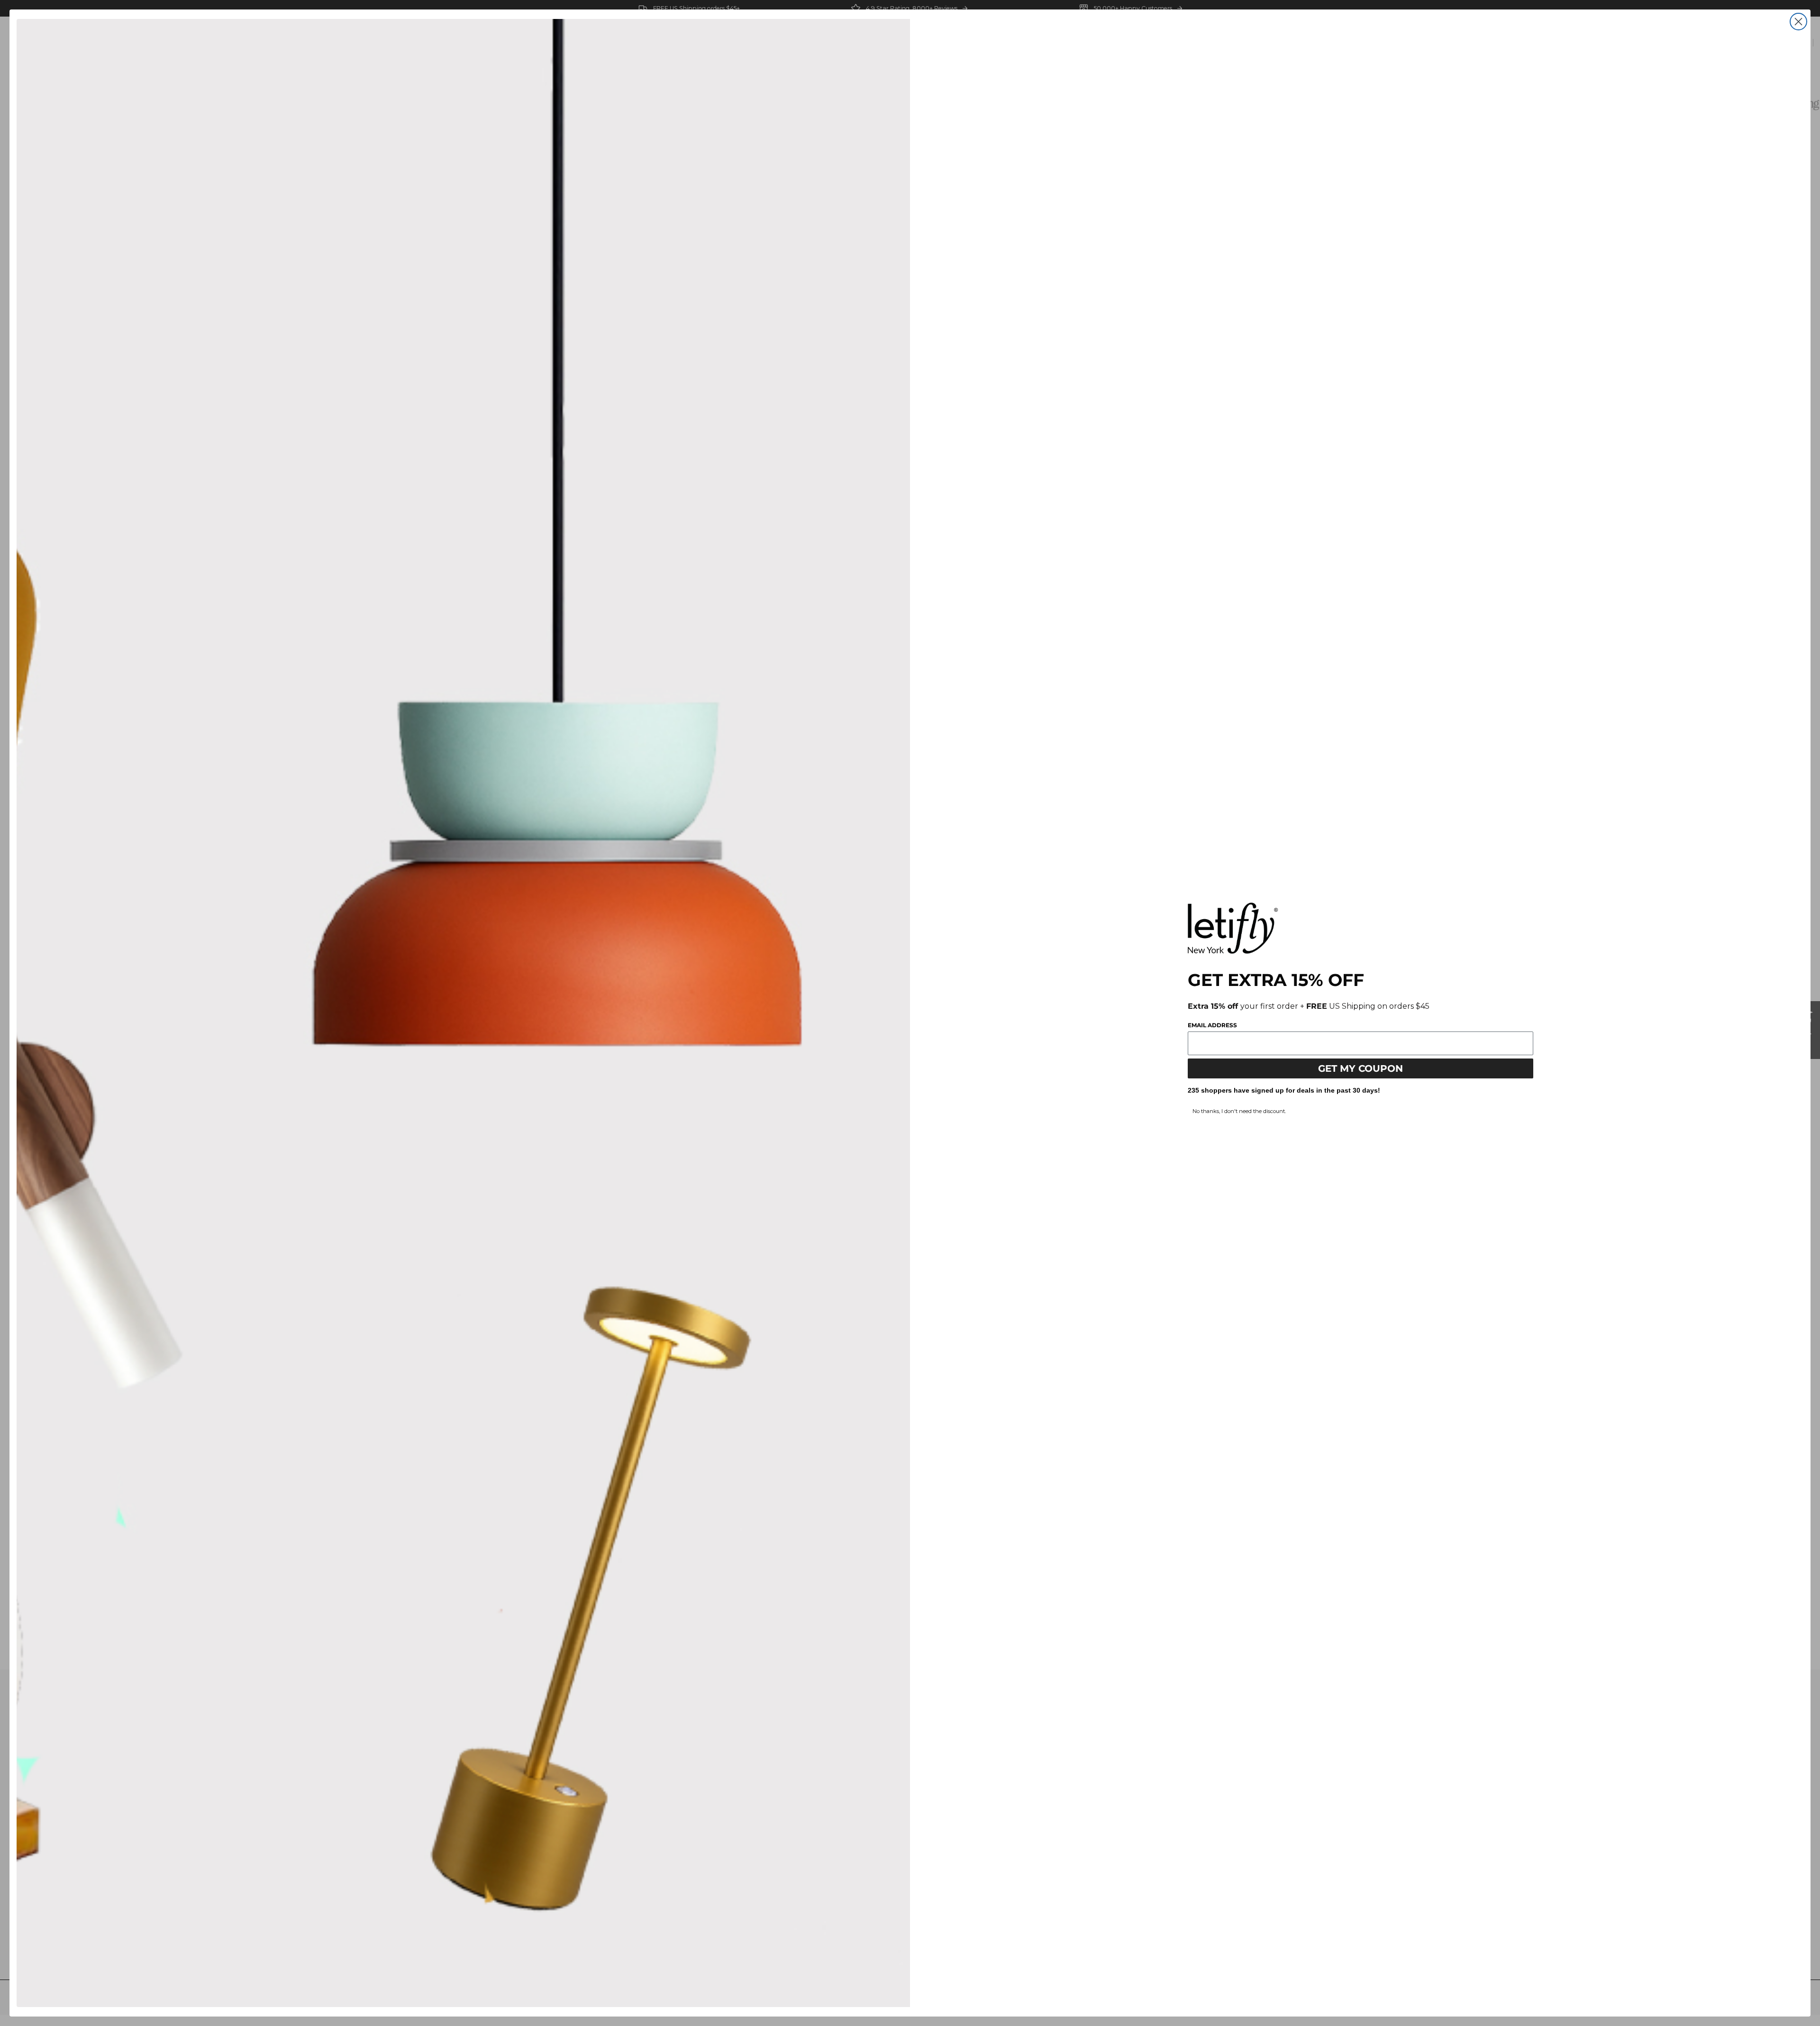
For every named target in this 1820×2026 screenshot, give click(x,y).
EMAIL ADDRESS (1212, 1025)
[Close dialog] (1798, 22)
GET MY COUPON (1360, 1068)
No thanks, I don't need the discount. (1239, 1111)
